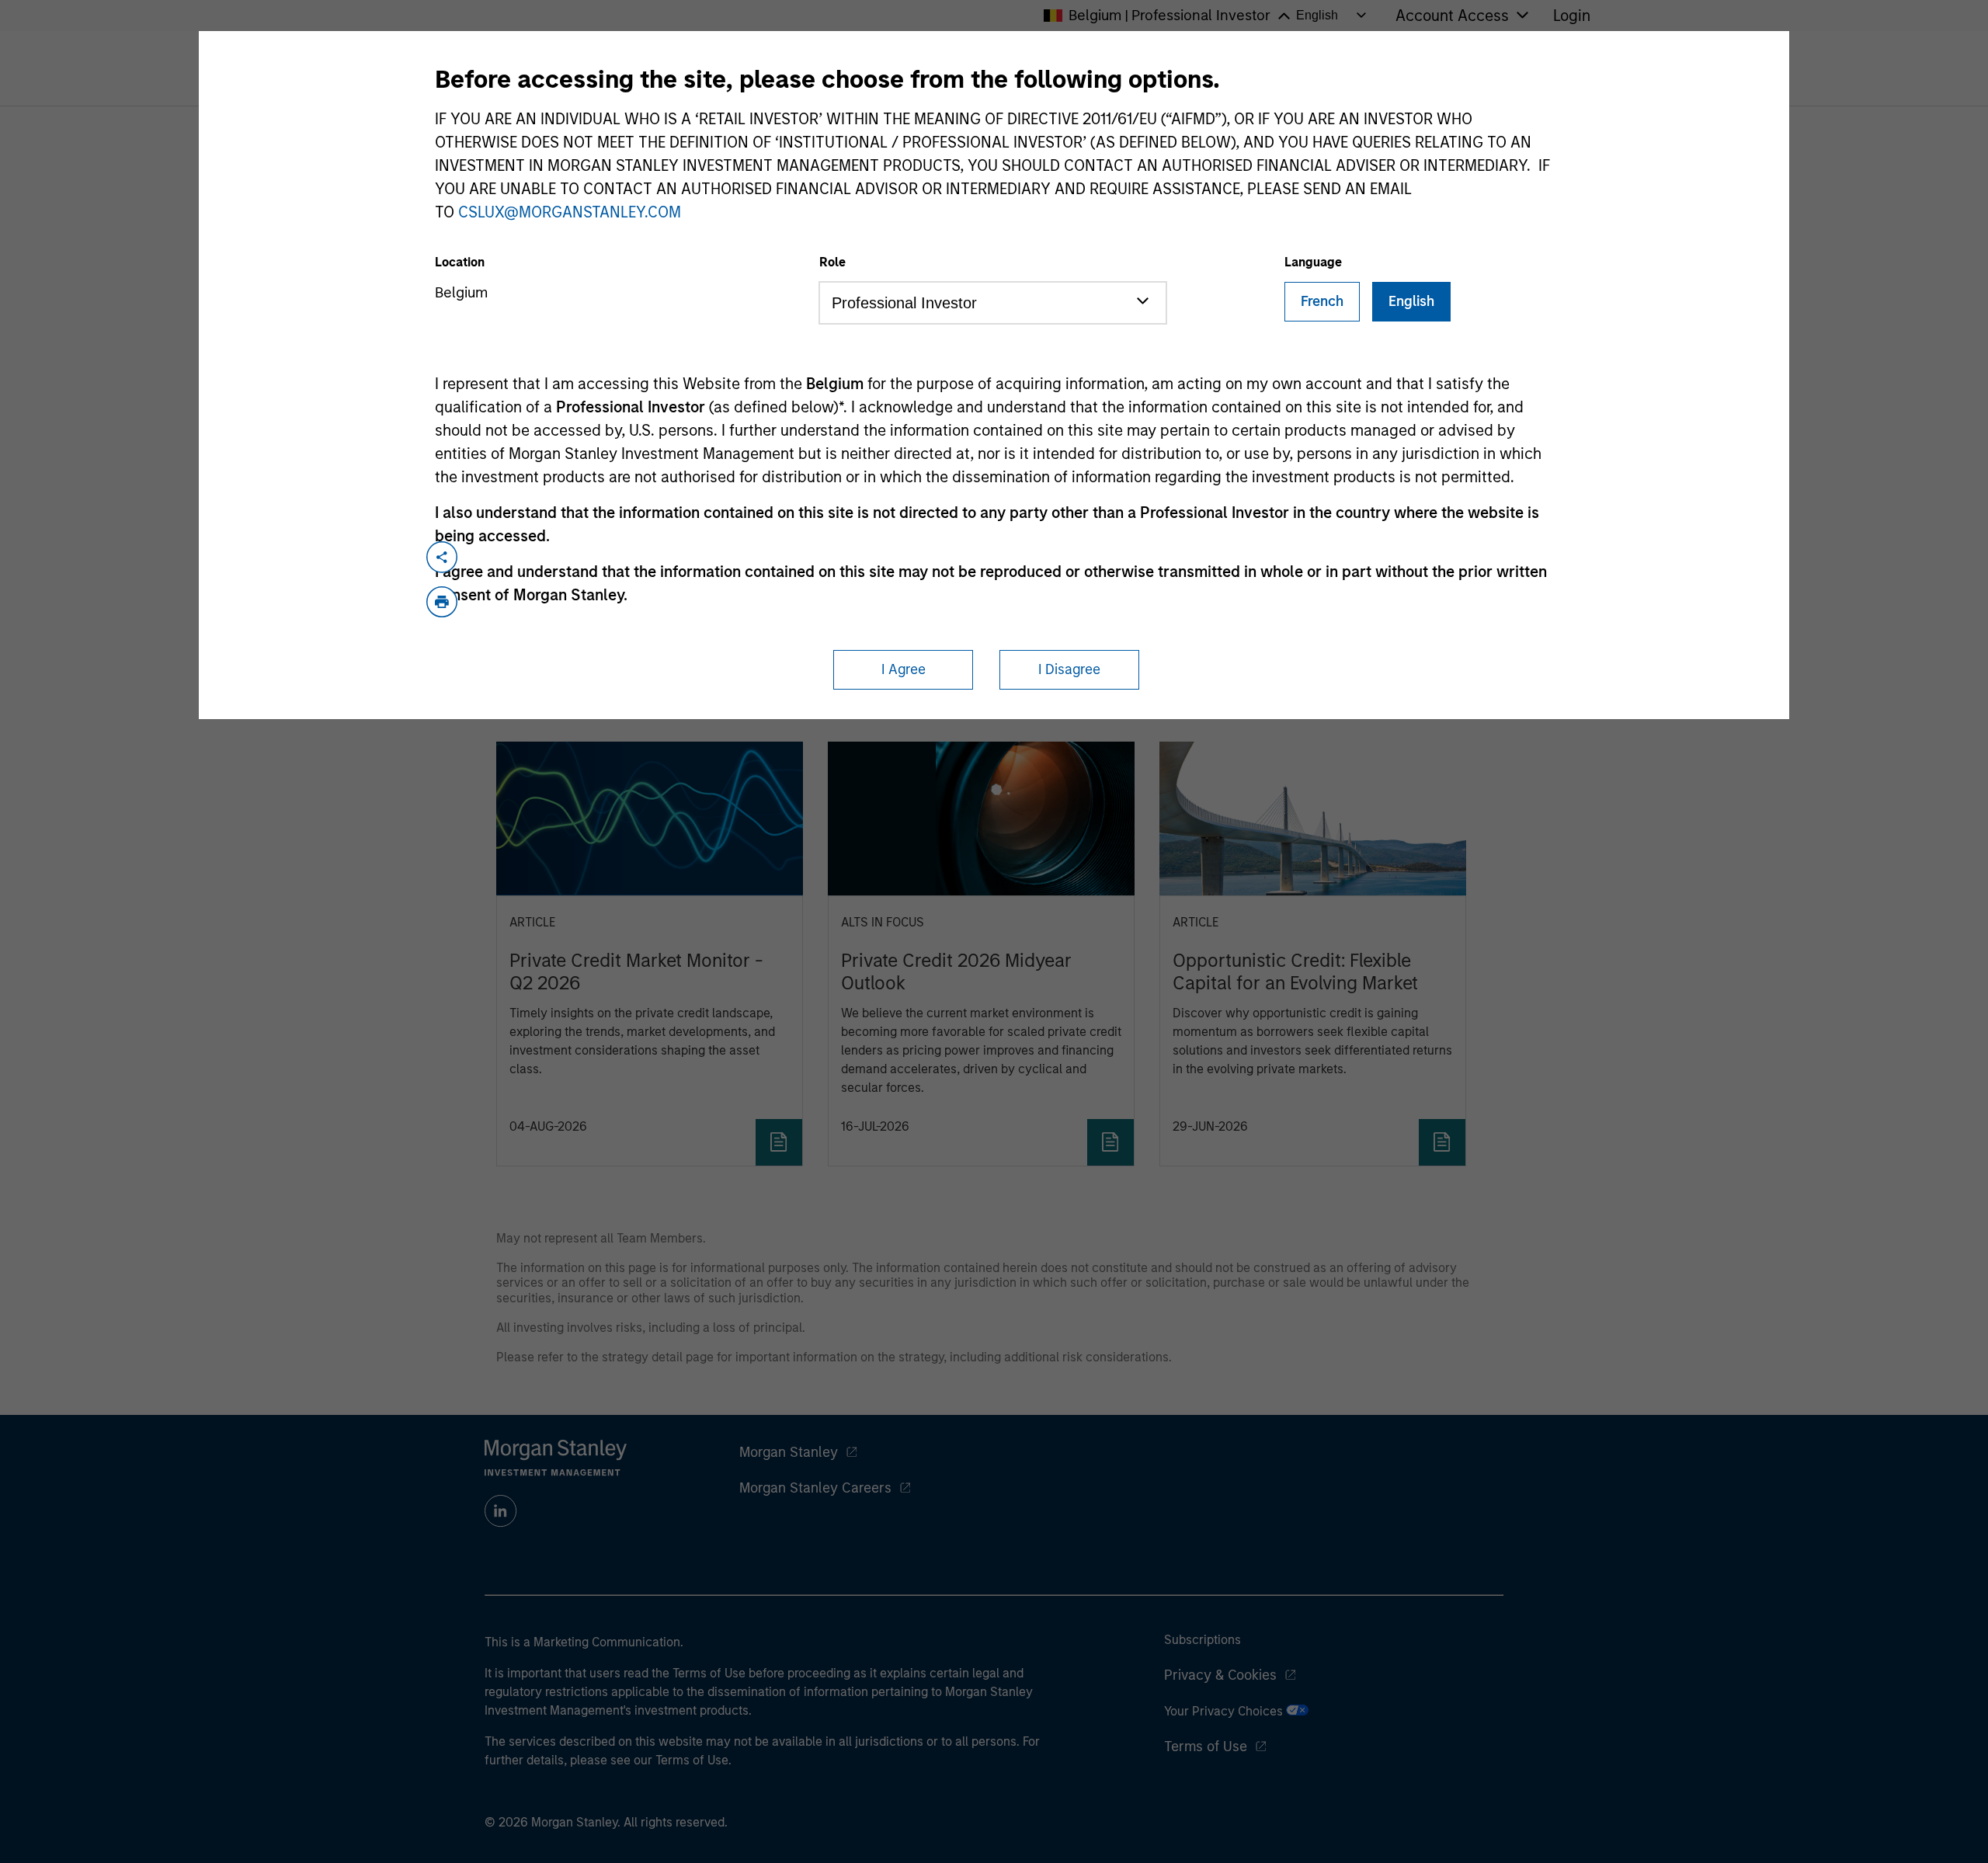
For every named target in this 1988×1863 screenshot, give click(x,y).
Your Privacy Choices (1225, 1711)
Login (1572, 16)
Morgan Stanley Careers (815, 1488)
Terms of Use (1206, 1747)
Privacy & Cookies (1220, 1675)
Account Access (1452, 16)
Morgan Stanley (789, 1452)
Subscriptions (1203, 1640)
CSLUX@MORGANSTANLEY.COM (570, 212)
